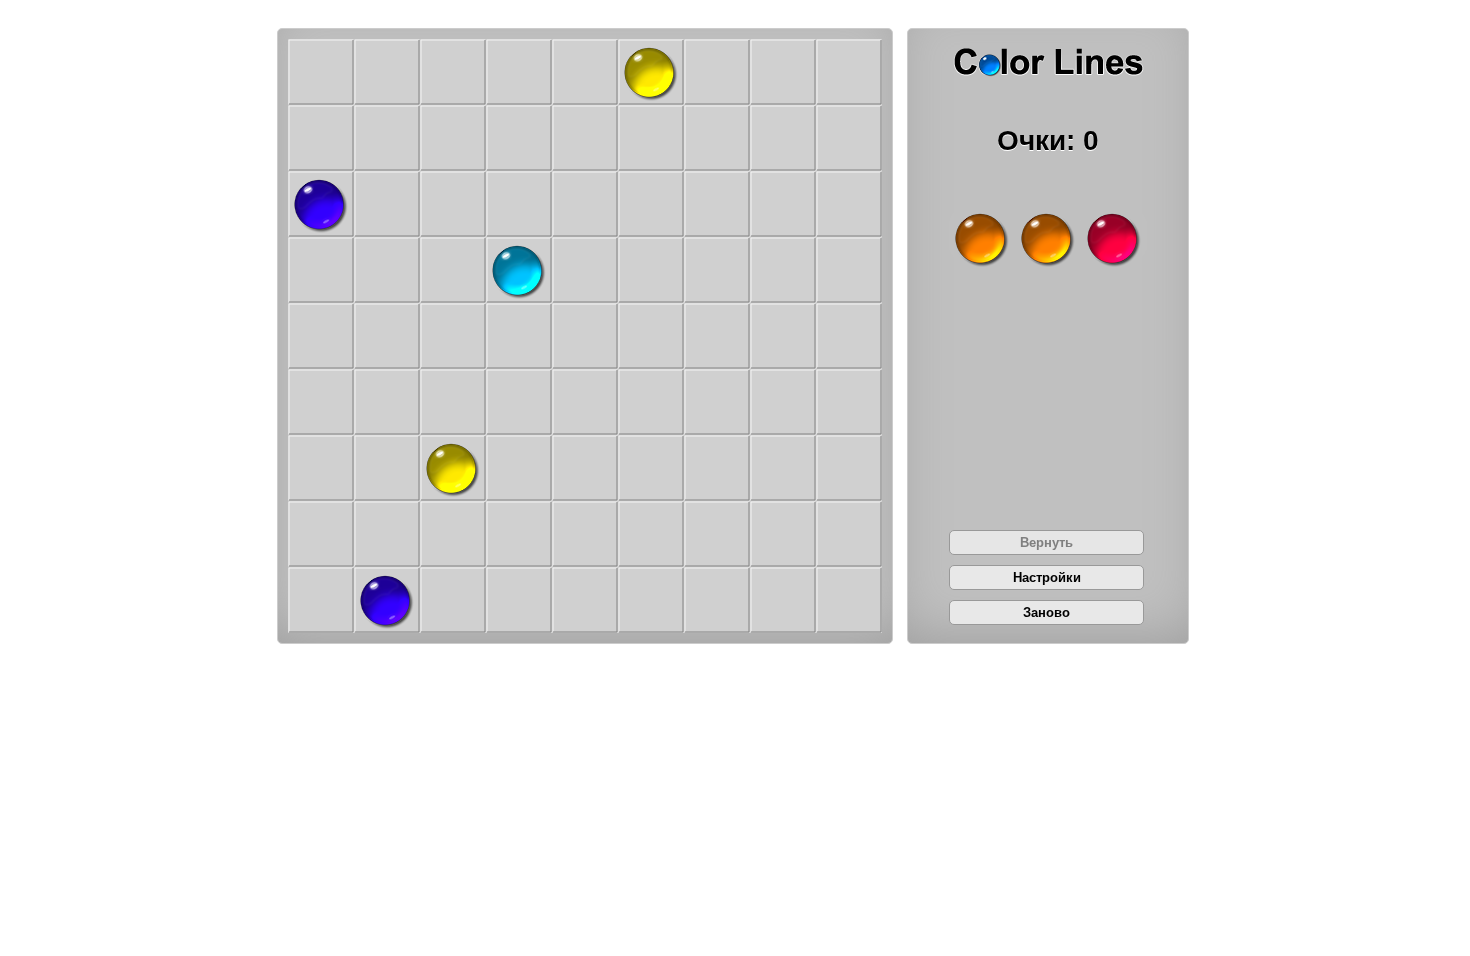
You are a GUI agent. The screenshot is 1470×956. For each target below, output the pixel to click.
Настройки (1047, 577)
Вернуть (1046, 542)
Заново (1046, 612)
